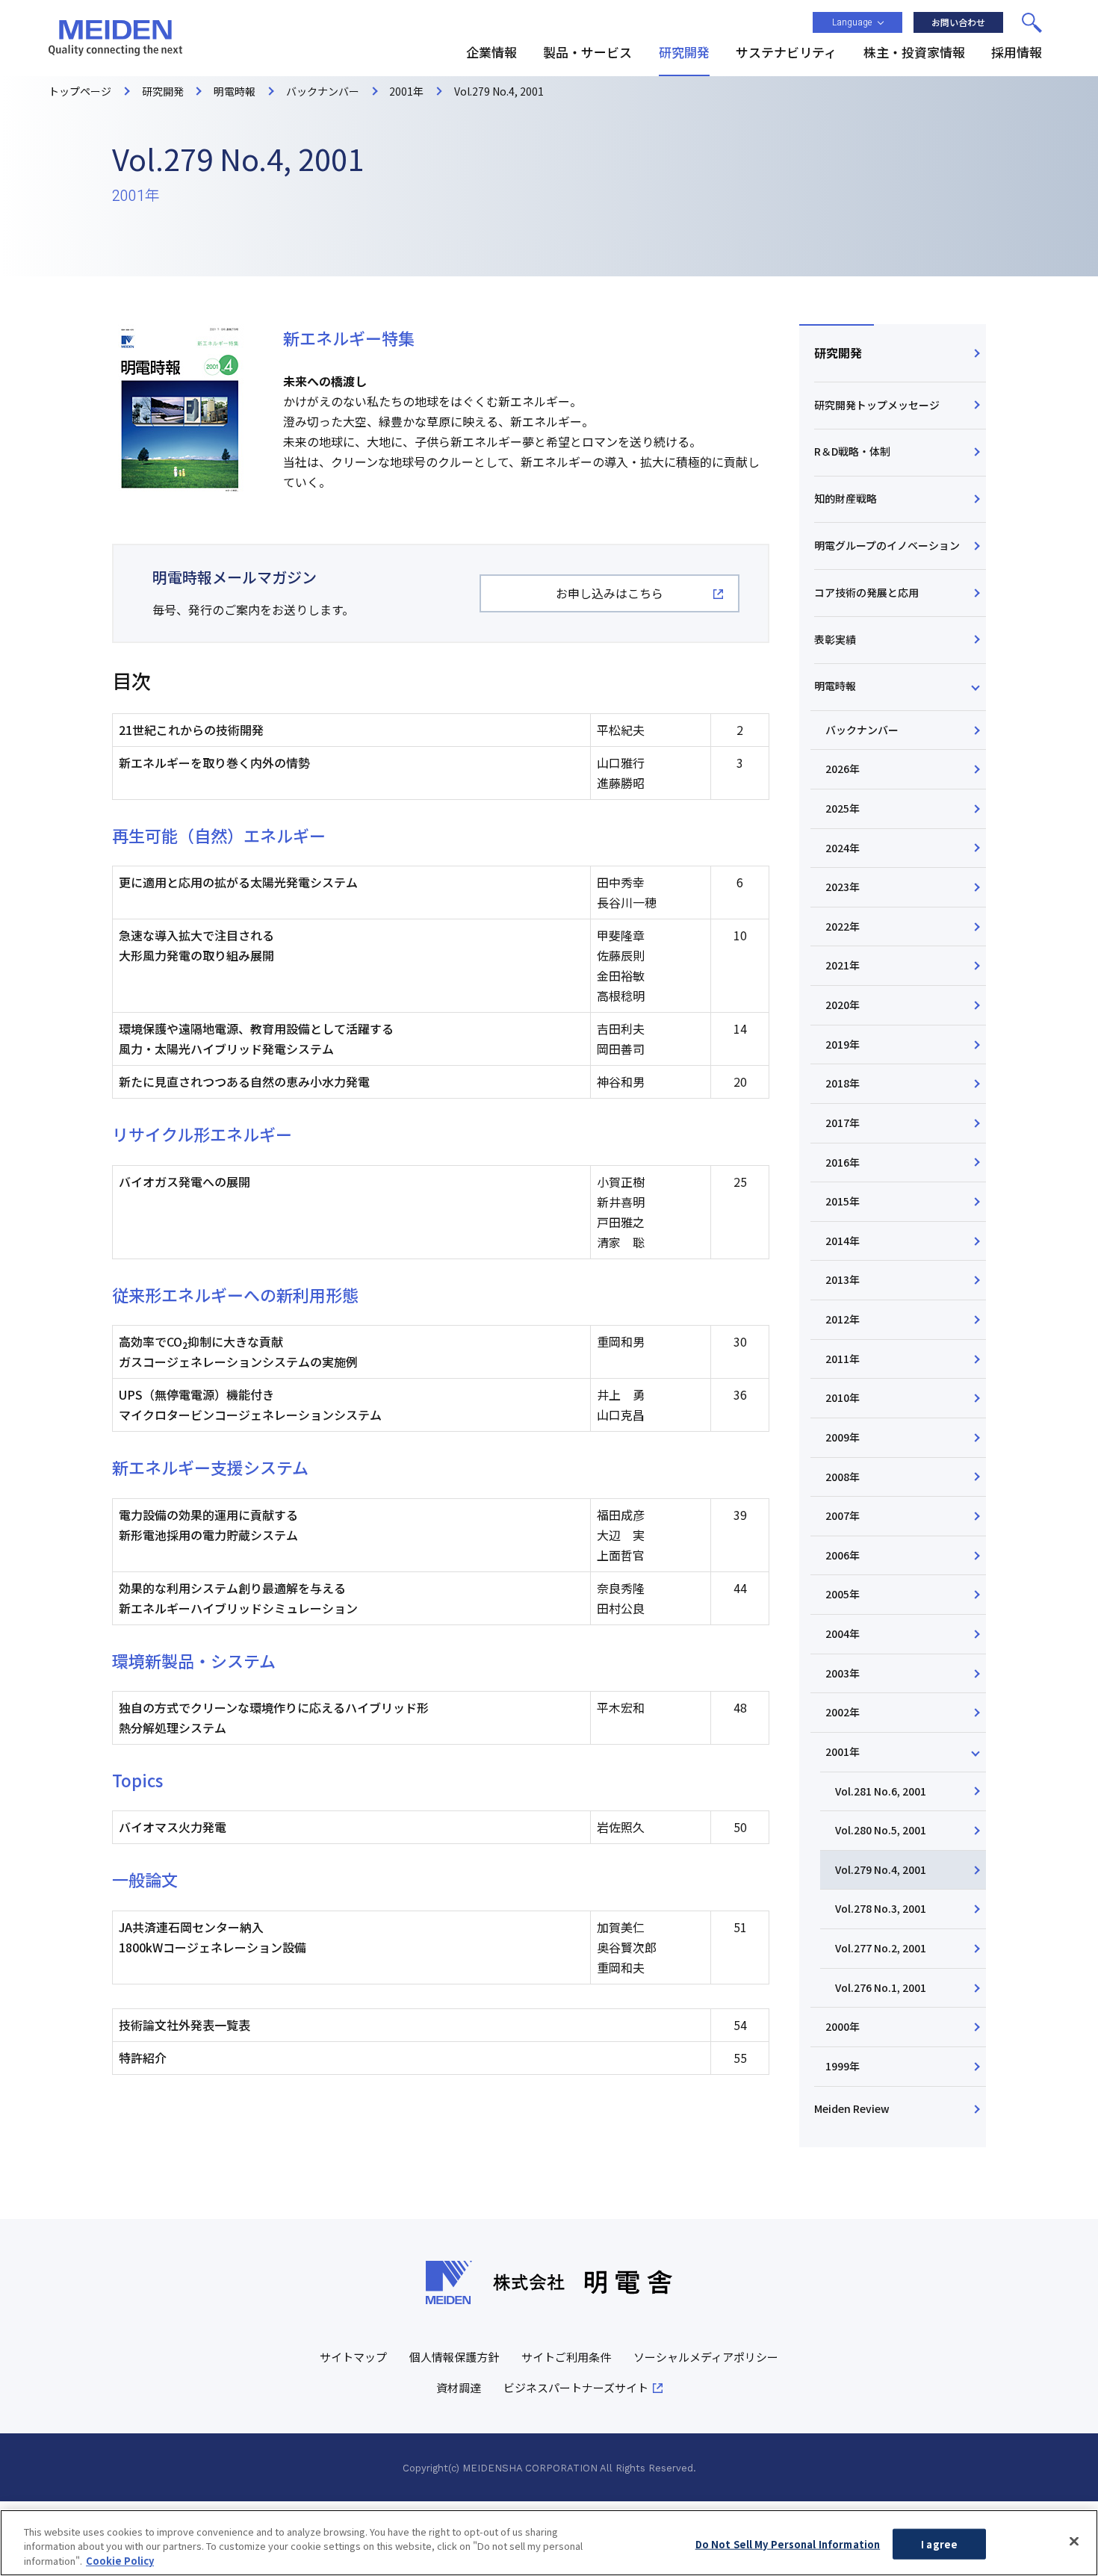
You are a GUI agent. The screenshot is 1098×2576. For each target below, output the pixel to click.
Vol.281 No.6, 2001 (881, 1791)
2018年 (843, 1083)
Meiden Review (852, 2108)
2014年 (843, 1241)
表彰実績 (835, 639)
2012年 (843, 1319)
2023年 (843, 887)
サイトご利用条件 (566, 2357)
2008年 (843, 1477)
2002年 (843, 1712)
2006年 (843, 1555)
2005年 (843, 1594)
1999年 (843, 2066)
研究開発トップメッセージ (877, 405)
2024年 (843, 848)
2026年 (843, 769)
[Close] (1074, 2541)
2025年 (843, 808)
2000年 (843, 2026)
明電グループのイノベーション (887, 545)
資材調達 (459, 2387)
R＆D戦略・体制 (852, 451)
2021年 (843, 965)
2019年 (843, 1044)
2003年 (843, 1673)
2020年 (843, 1005)
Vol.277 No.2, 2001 (881, 1948)
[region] (549, 2543)
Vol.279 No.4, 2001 (881, 1869)
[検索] (1032, 22)
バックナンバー (862, 730)
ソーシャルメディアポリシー (706, 2357)
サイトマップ (353, 2357)
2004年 (843, 1633)
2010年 (843, 1397)
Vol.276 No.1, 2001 (881, 1987)
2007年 (843, 1515)
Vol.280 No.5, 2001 (881, 1830)
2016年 (843, 1162)
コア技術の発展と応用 (866, 592)
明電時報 (835, 686)
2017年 (843, 1123)
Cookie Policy (120, 2561)
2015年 (843, 1201)
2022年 (843, 926)
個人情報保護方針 (454, 2357)
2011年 (843, 1359)
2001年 (843, 1751)
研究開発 (838, 353)
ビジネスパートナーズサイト (576, 2387)
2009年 (843, 1437)
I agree (939, 2544)
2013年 (843, 1279)
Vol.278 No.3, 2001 (881, 1908)
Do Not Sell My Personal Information (788, 2544)
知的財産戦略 (846, 498)
